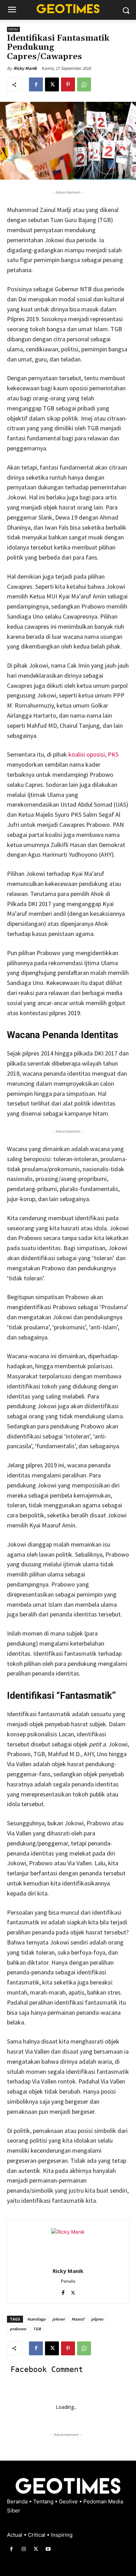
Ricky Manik (25, 68)
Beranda (18, 2501)
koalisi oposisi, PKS (93, 754)
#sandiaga (36, 2319)
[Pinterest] (68, 84)
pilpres (97, 2319)
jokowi (58, 2319)
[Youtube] (48, 2549)
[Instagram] (24, 2549)
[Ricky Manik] (68, 2245)
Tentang (44, 2501)
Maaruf (78, 2319)
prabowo (18, 2329)
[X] (52, 84)
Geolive (69, 2501)
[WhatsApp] (84, 84)
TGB (37, 2329)
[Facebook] (36, 84)
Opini (13, 29)
